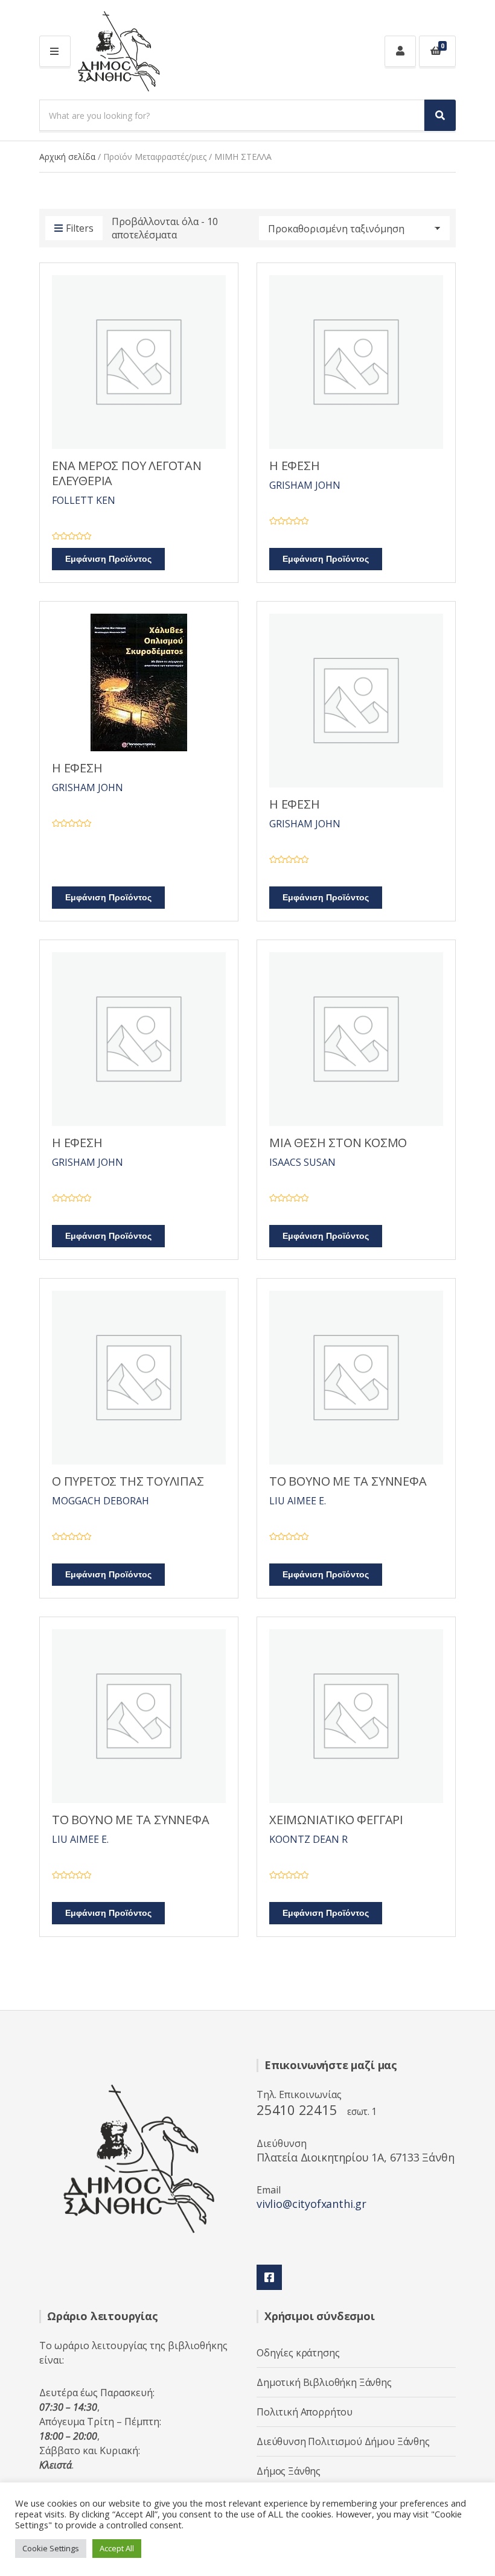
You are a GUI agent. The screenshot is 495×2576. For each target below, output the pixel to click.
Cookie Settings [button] (51, 2548)
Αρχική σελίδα (67, 157)
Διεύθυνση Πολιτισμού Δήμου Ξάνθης (343, 2441)
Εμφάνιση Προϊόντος (108, 559)
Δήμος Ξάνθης (289, 2471)
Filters (80, 228)
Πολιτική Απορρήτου (305, 2412)
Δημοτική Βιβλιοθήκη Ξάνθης (324, 2382)
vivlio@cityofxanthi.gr (311, 2204)
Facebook (269, 2277)
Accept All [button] (117, 2548)
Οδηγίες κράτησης (298, 2353)
